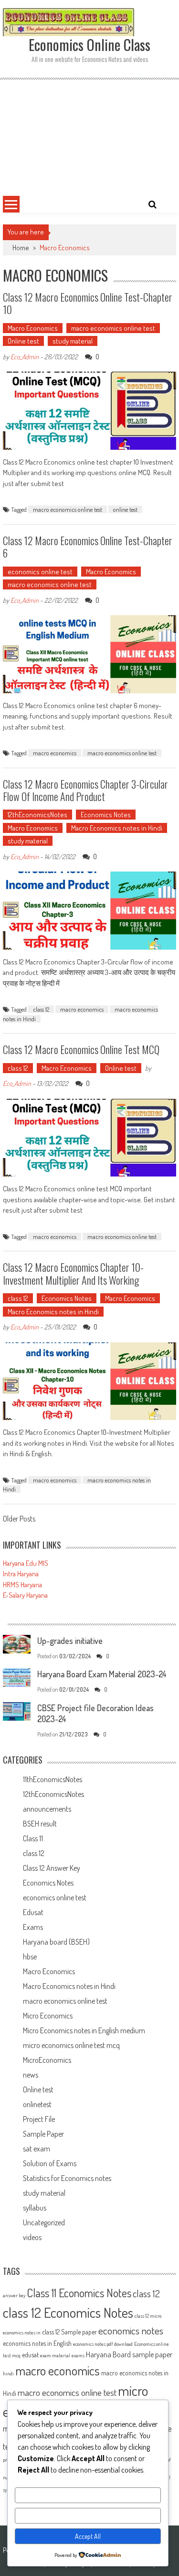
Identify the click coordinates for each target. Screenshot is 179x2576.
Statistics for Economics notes (67, 2178)
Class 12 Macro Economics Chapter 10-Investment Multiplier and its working (73, 1273)
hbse (30, 1957)
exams (78, 2355)
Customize (88, 2495)
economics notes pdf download (103, 2344)
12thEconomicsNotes (37, 815)
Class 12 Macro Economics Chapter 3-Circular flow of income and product (85, 790)
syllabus (35, 2208)
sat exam (37, 2149)
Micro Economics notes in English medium (84, 2030)
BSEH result (40, 1824)
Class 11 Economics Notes (79, 2293)
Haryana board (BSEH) (56, 1942)
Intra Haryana (21, 1574)
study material (73, 341)
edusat (30, 2355)
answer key (14, 2295)
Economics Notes (106, 815)
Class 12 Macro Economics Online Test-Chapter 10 (88, 303)
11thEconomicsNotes (53, 1779)
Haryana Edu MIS (26, 1563)
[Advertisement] (89, 136)
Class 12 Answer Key (52, 1868)
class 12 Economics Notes (68, 2312)
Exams (33, 1927)
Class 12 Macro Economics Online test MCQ (81, 1049)
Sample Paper (43, 2134)
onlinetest (37, 2104)
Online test (23, 341)
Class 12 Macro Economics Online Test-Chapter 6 (88, 547)
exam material (55, 2355)
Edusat (33, 1912)
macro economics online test (113, 328)
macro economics (55, 753)
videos (32, 2237)
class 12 (41, 1009)
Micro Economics (48, 2016)
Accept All (88, 2536)
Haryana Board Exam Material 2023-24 (102, 1674)
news (31, 2075)
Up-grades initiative (70, 1641)
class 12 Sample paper (69, 2332)
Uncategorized (44, 2222)
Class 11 (33, 1838)
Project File (39, 2119)
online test (125, 509)
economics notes (131, 2330)
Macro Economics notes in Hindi (117, 828)
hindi (8, 2373)
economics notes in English (37, 2343)
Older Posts (19, 1520)
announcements (47, 1809)
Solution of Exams (50, 2163)
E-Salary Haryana (25, 1595)
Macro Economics (33, 328)
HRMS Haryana (22, 1585)
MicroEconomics (47, 2060)
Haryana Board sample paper (129, 2354)
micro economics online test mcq (71, 2045)
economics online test (40, 572)
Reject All (88, 2516)
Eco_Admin (25, 357)
